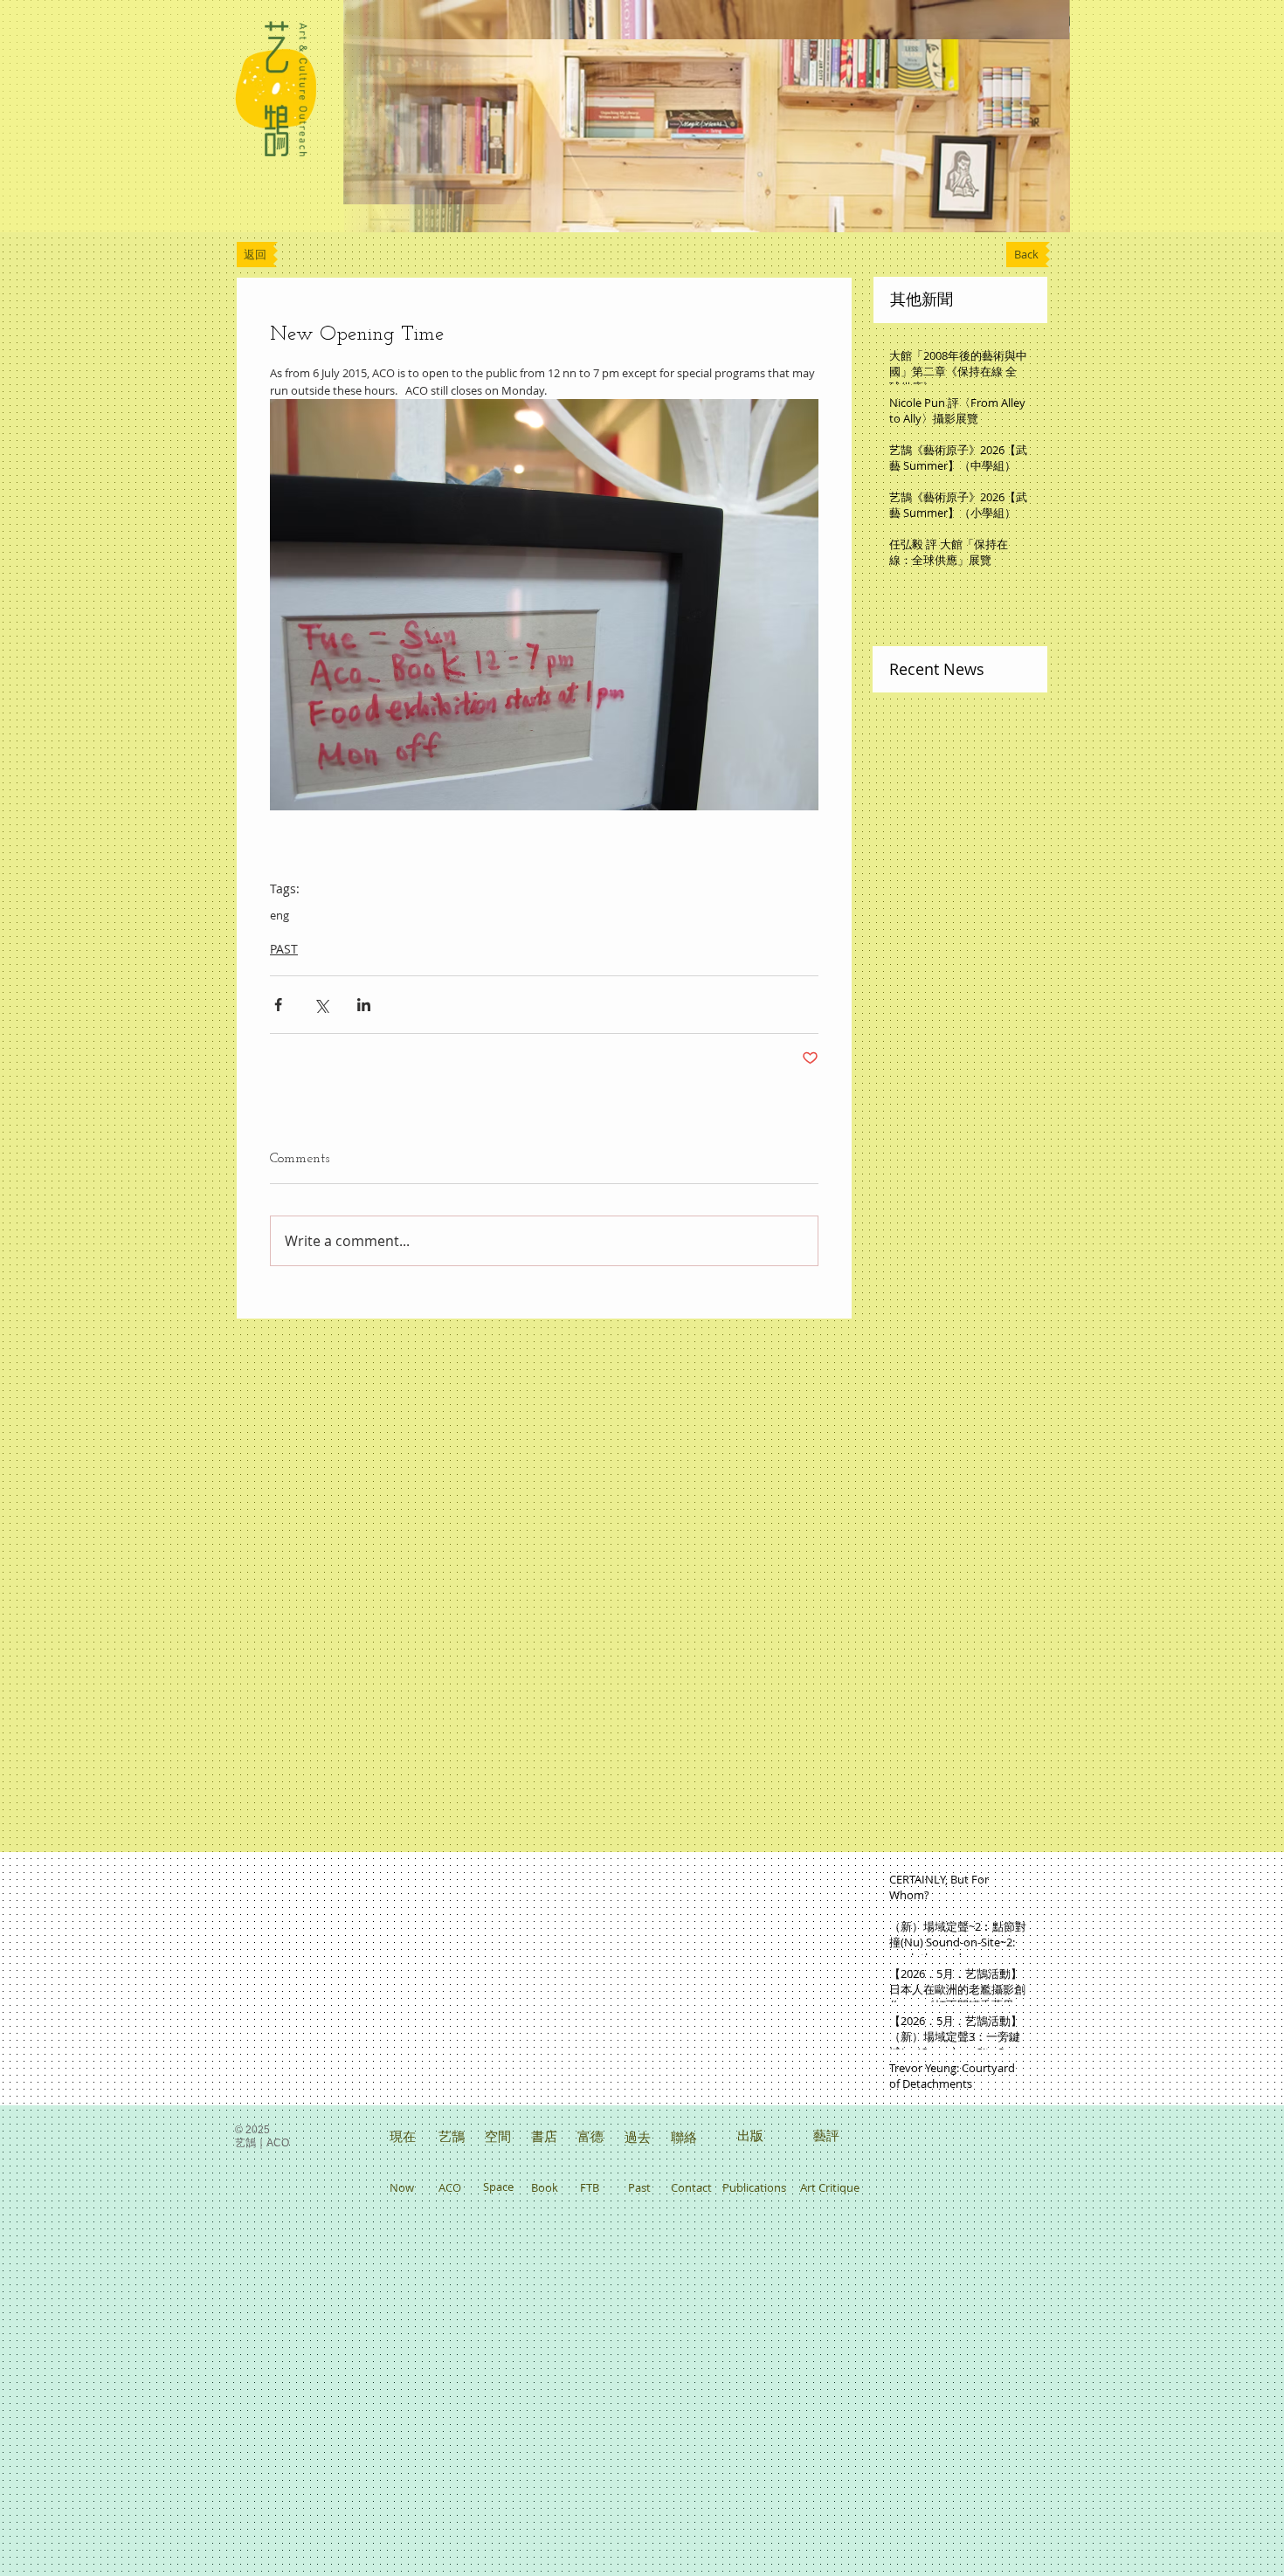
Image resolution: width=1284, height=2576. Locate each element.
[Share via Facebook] (278, 1005)
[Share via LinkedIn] (364, 1005)
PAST (284, 949)
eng (280, 915)
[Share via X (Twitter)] (321, 1005)
